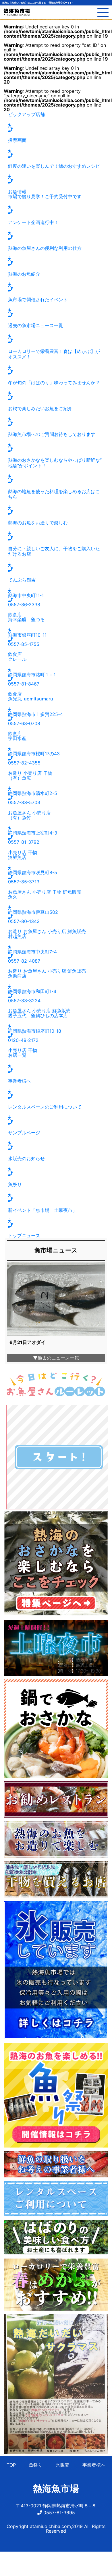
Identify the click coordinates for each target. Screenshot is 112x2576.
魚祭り (36, 2465)
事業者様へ (94, 2465)
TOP (11, 2465)
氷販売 (63, 2465)
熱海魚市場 (56, 2489)
